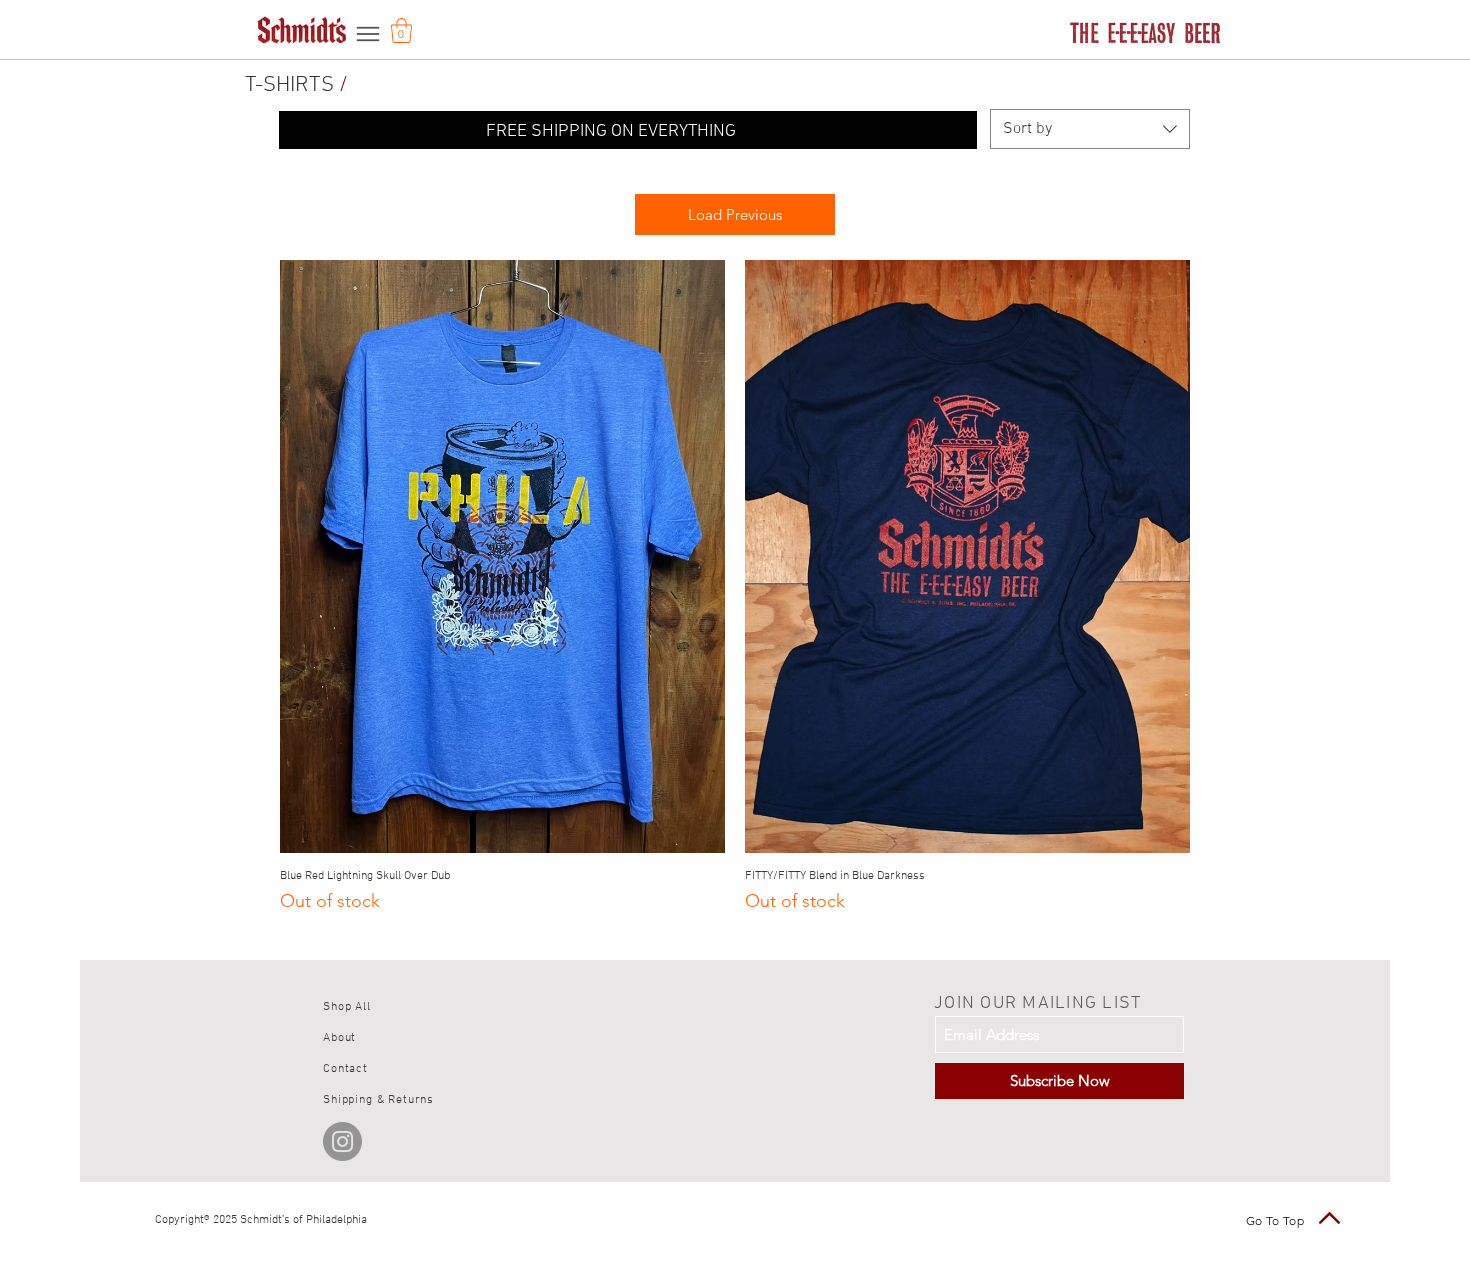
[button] (401, 30)
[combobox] (1090, 129)
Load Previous (735, 214)
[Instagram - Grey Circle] (342, 1141)
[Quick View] (502, 556)
